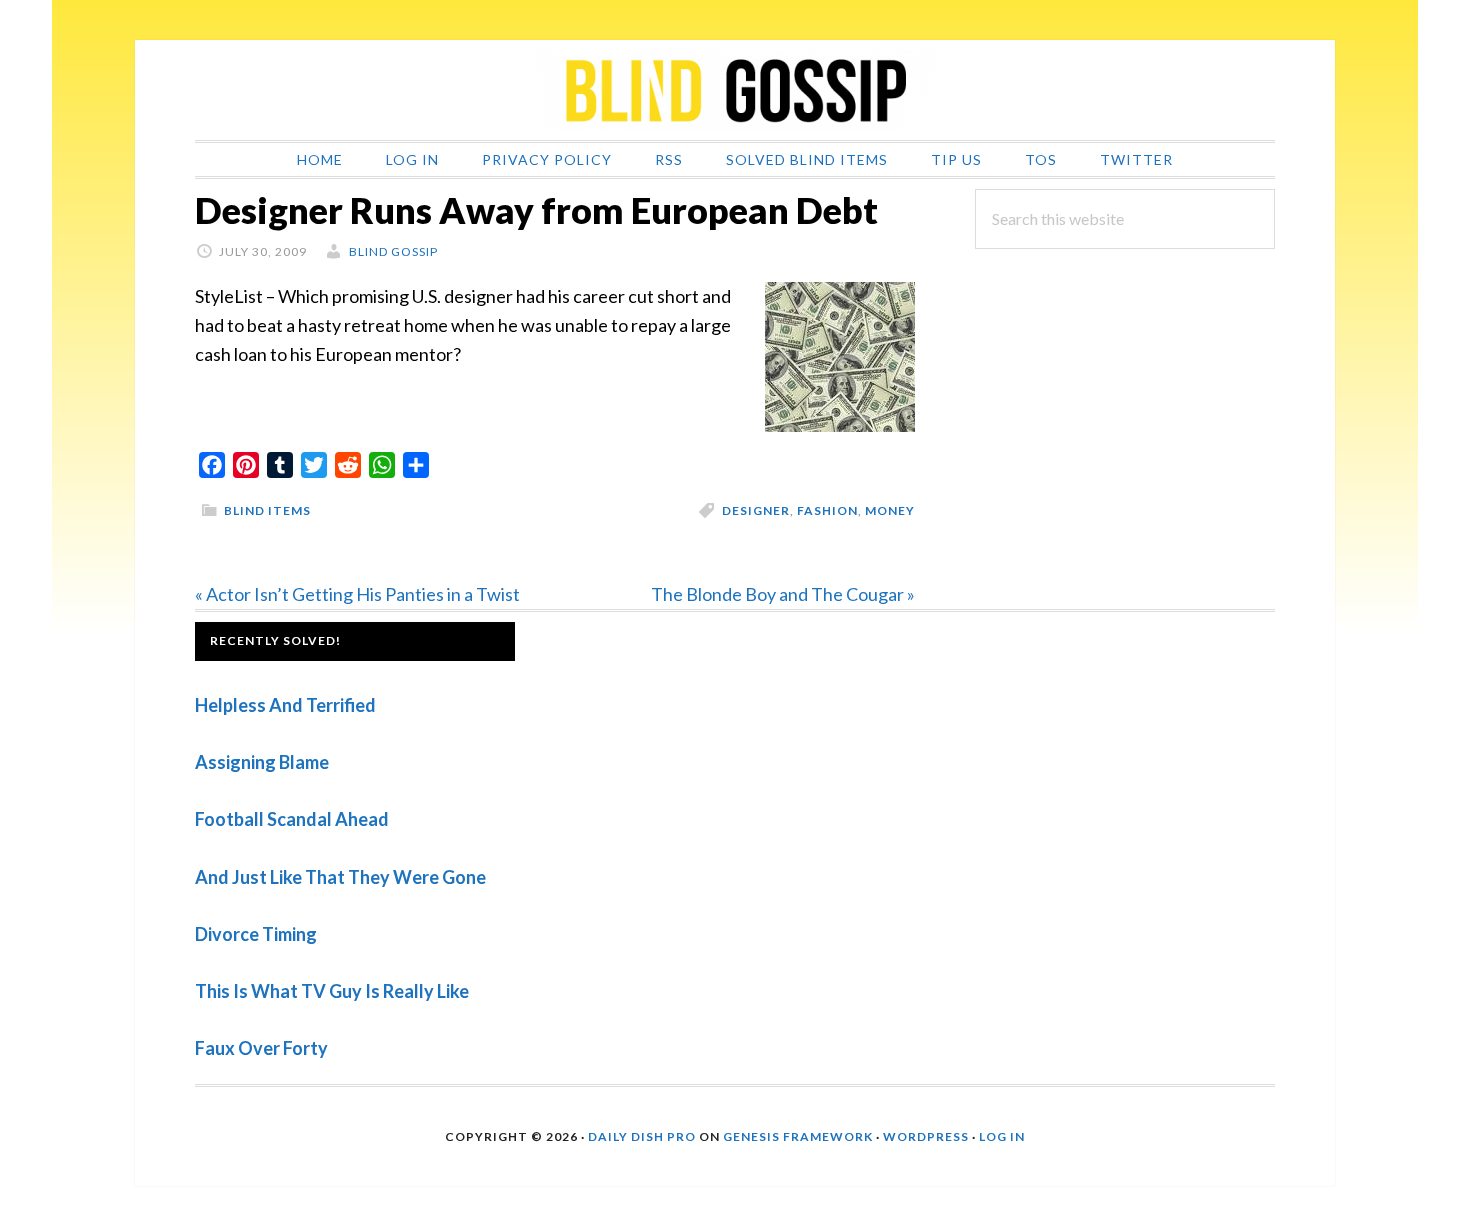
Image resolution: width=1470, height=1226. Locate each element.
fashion (827, 510)
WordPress (926, 1136)
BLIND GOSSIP (735, 90)
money (890, 510)
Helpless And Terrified (285, 705)
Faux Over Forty (261, 1048)
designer (756, 510)
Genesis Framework (798, 1136)
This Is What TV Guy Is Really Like (332, 991)
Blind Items (267, 510)
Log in (1002, 1136)
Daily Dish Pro (642, 1136)
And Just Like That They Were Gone (340, 877)
